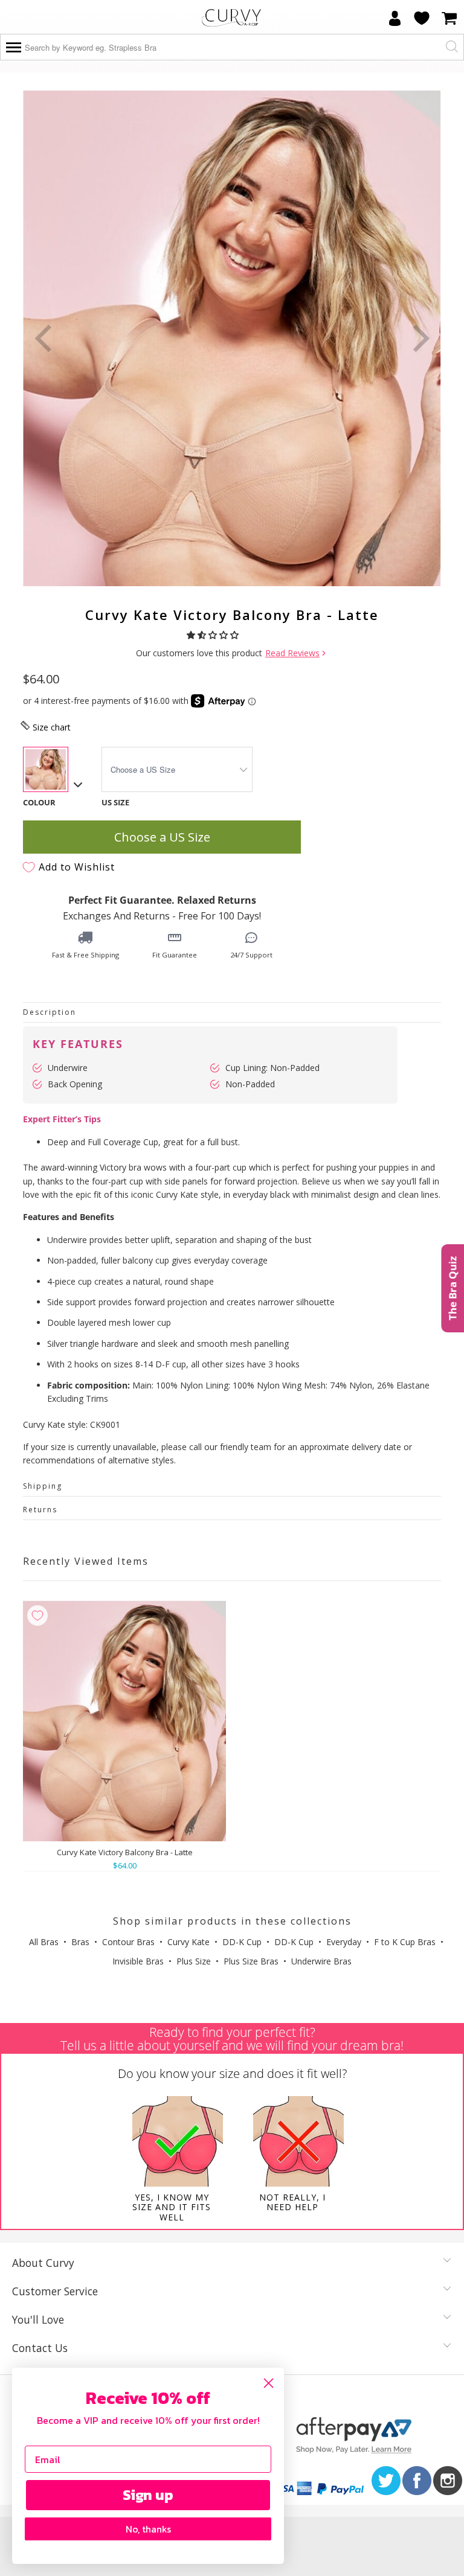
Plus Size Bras (251, 1961)
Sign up (148, 2495)
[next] (419, 338)
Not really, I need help (292, 2202)
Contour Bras (128, 1942)
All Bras (44, 1942)
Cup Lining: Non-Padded (272, 1068)
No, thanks (148, 2529)
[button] (214, 635)
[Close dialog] (269, 2383)
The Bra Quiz (452, 1288)
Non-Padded (250, 1084)
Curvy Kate (188, 1942)
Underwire (68, 1068)
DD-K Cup (242, 1942)
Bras (80, 1942)
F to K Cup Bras (405, 1942)
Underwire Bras (321, 1961)
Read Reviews (292, 653)
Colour (39, 802)
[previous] (45, 338)
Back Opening (75, 1084)
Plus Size (194, 1961)
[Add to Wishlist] (37, 1616)
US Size (115, 802)
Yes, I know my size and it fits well (172, 2207)
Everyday (344, 1942)
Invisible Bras (138, 1961)
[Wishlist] (422, 18)
